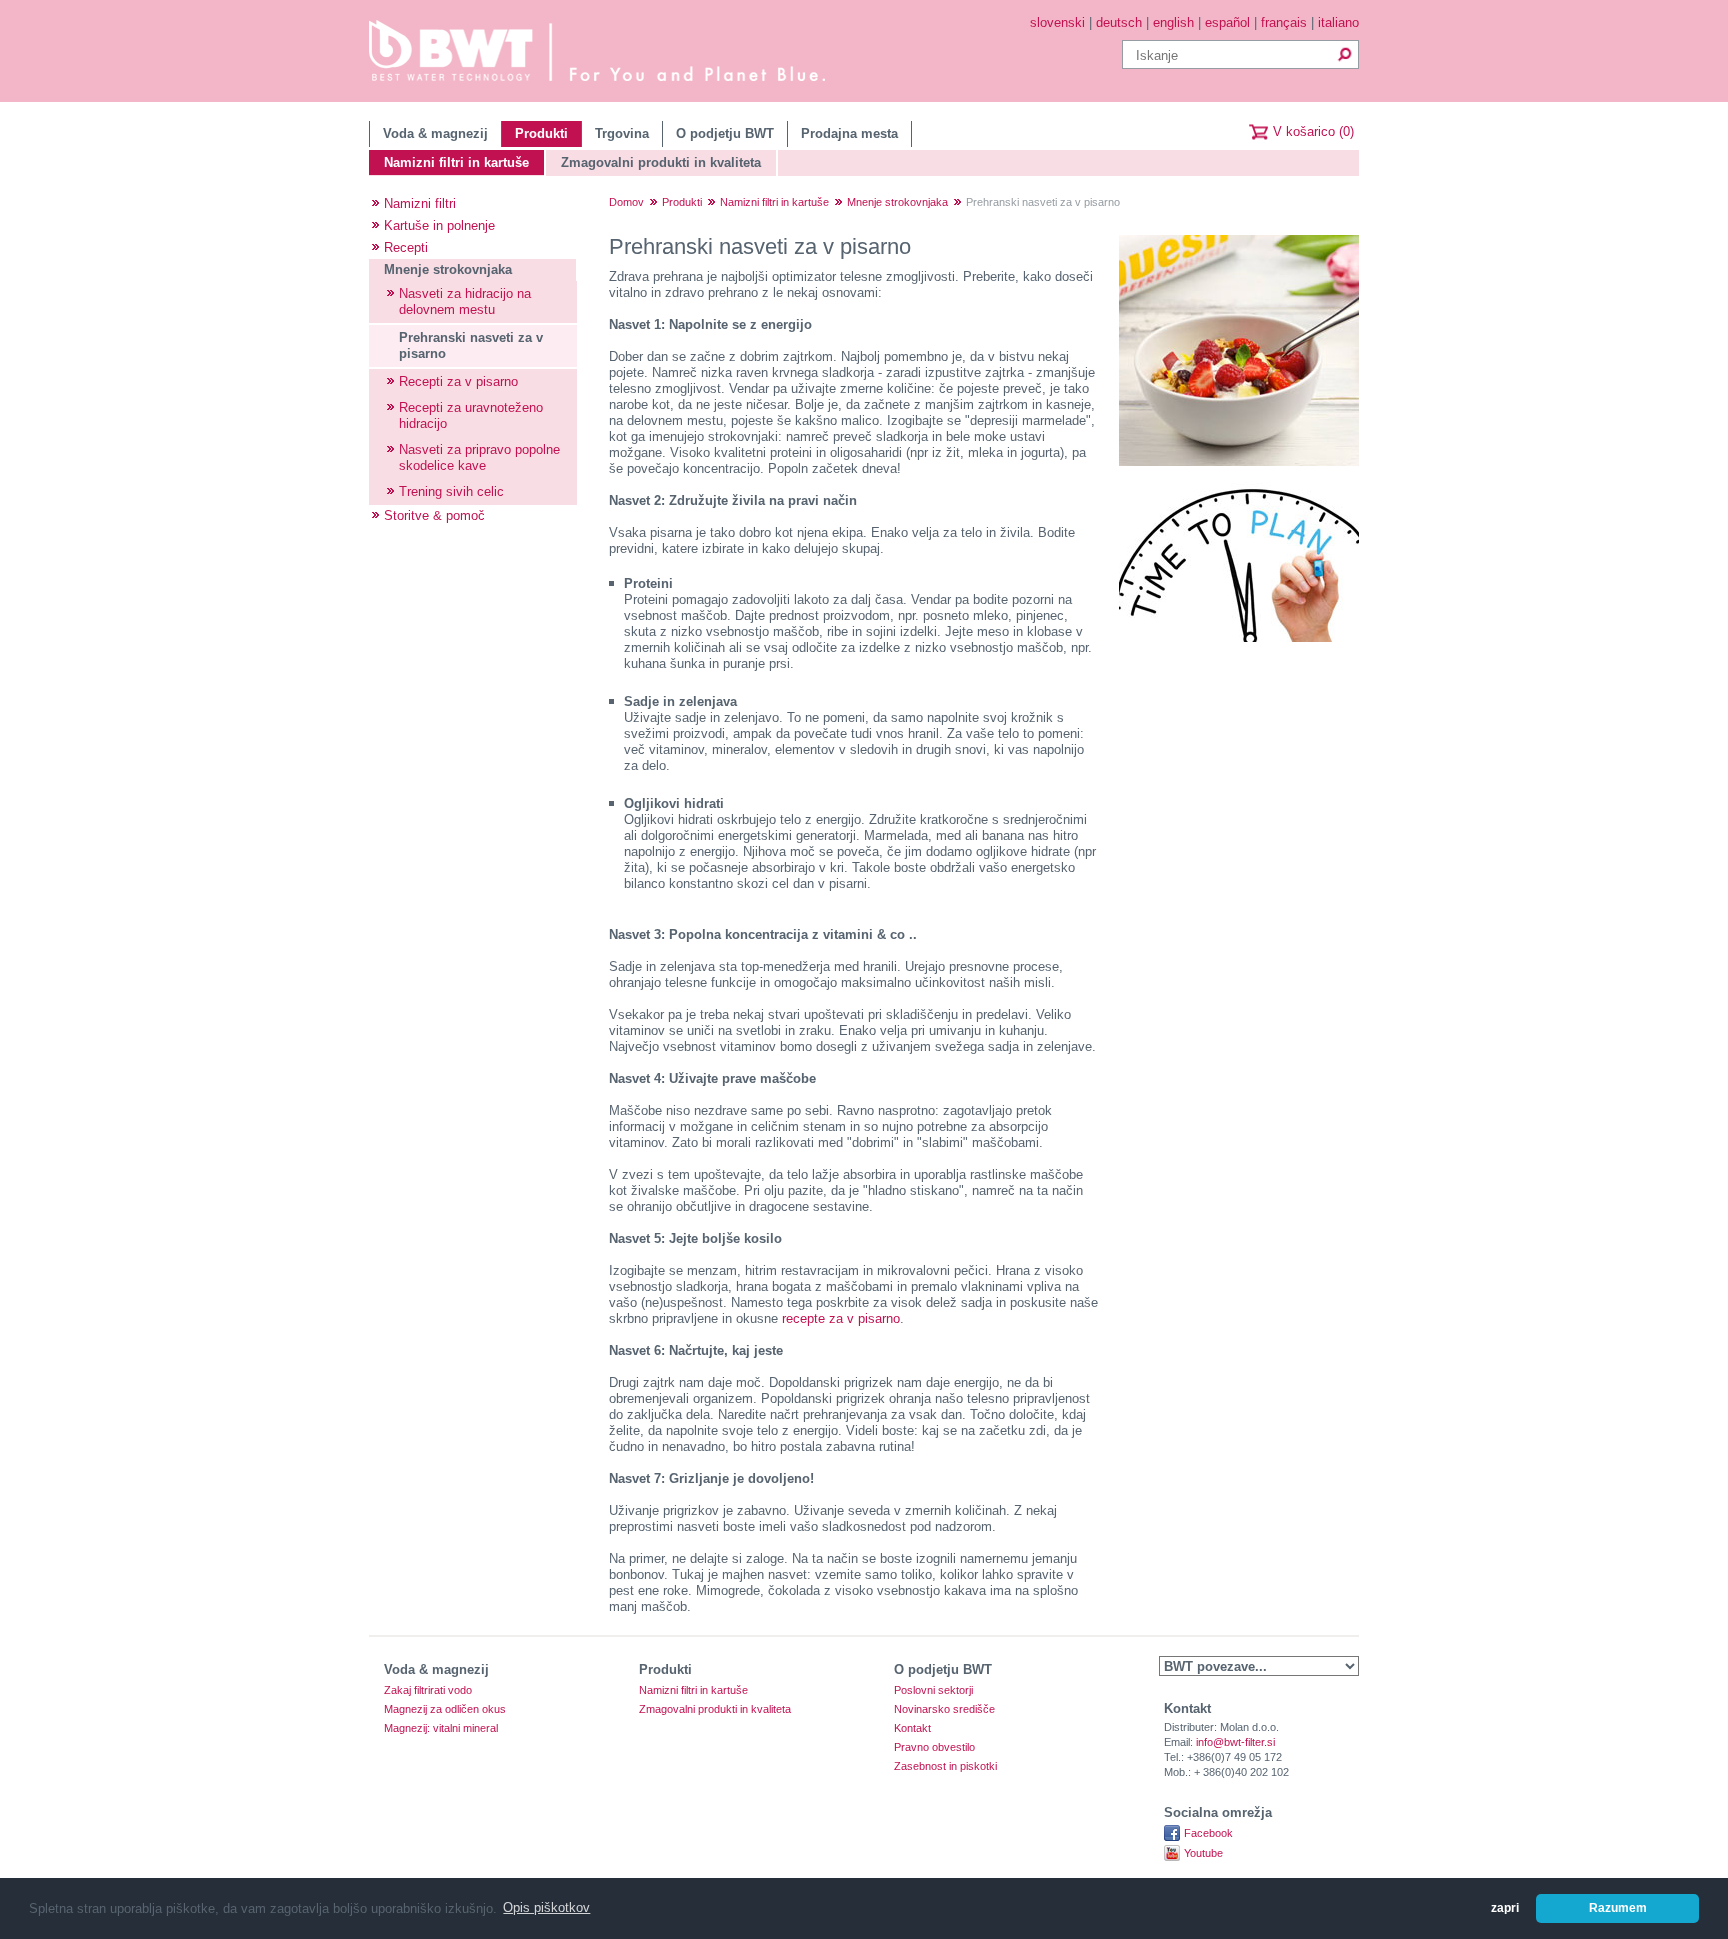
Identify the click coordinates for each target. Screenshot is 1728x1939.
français (1284, 22)
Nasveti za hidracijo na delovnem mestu (465, 301)
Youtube (1203, 1853)
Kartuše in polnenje (439, 225)
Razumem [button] (1618, 1907)
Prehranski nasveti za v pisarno (471, 345)
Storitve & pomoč (434, 515)
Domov (626, 202)
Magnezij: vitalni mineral (441, 1728)
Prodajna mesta (849, 133)
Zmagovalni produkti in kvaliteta (661, 162)
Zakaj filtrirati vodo (428, 1690)
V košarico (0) (1313, 131)
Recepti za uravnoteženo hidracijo (471, 415)
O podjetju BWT (725, 133)
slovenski (1057, 22)
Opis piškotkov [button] (546, 1907)
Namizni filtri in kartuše (456, 162)
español (1227, 22)
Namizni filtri (420, 203)
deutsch (1119, 22)
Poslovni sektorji (933, 1690)
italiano (1338, 22)
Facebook (1208, 1833)
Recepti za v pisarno (458, 381)
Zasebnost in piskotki (945, 1766)
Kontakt (912, 1728)
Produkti (541, 133)
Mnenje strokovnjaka (448, 269)
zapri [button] (1505, 1907)
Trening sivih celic (451, 491)
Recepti (406, 247)
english (1173, 22)
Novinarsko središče (944, 1709)
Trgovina (622, 133)
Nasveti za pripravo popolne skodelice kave (479, 457)
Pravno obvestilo (934, 1747)
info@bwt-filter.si (1235, 1742)
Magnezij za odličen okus (445, 1709)
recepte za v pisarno (841, 1318)
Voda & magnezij (435, 133)
